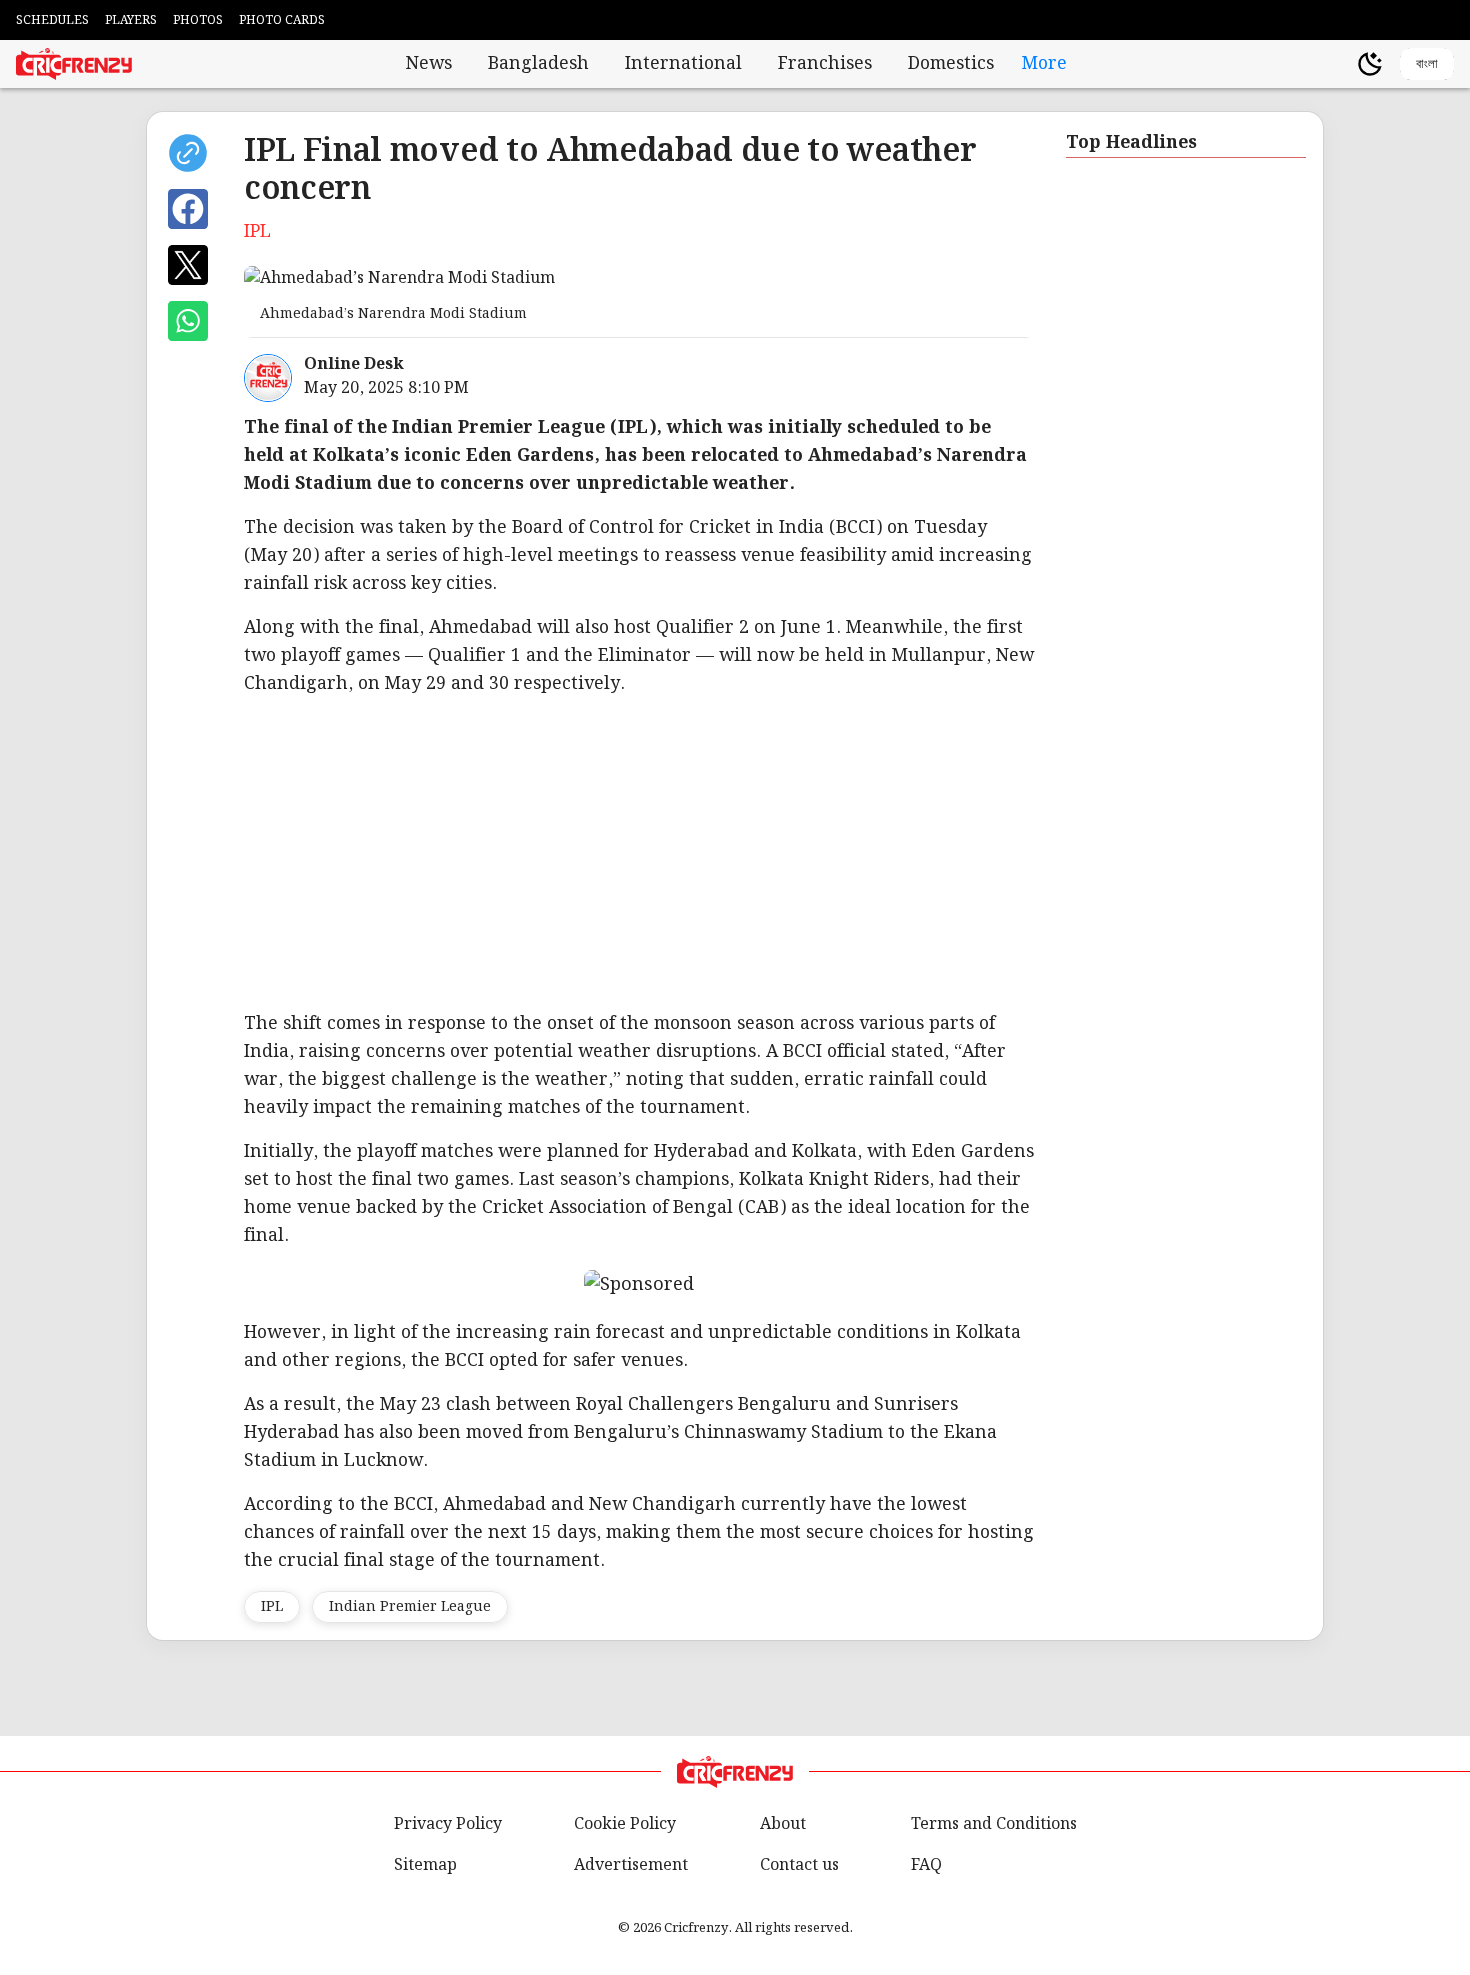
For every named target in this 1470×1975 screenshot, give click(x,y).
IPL (272, 1607)
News (429, 64)
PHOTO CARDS (282, 20)
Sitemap (425, 1865)
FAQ (926, 1865)
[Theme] (1370, 64)
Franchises (825, 64)
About (783, 1824)
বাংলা (1427, 63)
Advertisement (631, 1865)
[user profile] (1336, 64)
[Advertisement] (844, 854)
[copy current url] (188, 153)
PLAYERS (131, 20)
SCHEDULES (52, 20)
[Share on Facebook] (188, 209)
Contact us (799, 1865)
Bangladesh (538, 64)
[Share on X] (188, 265)
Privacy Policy (448, 1824)
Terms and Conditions (994, 1824)
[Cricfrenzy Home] (74, 64)
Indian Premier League (410, 1607)
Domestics (951, 64)
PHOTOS (198, 20)
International (683, 64)
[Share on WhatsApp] (188, 321)
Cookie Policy (625, 1824)
